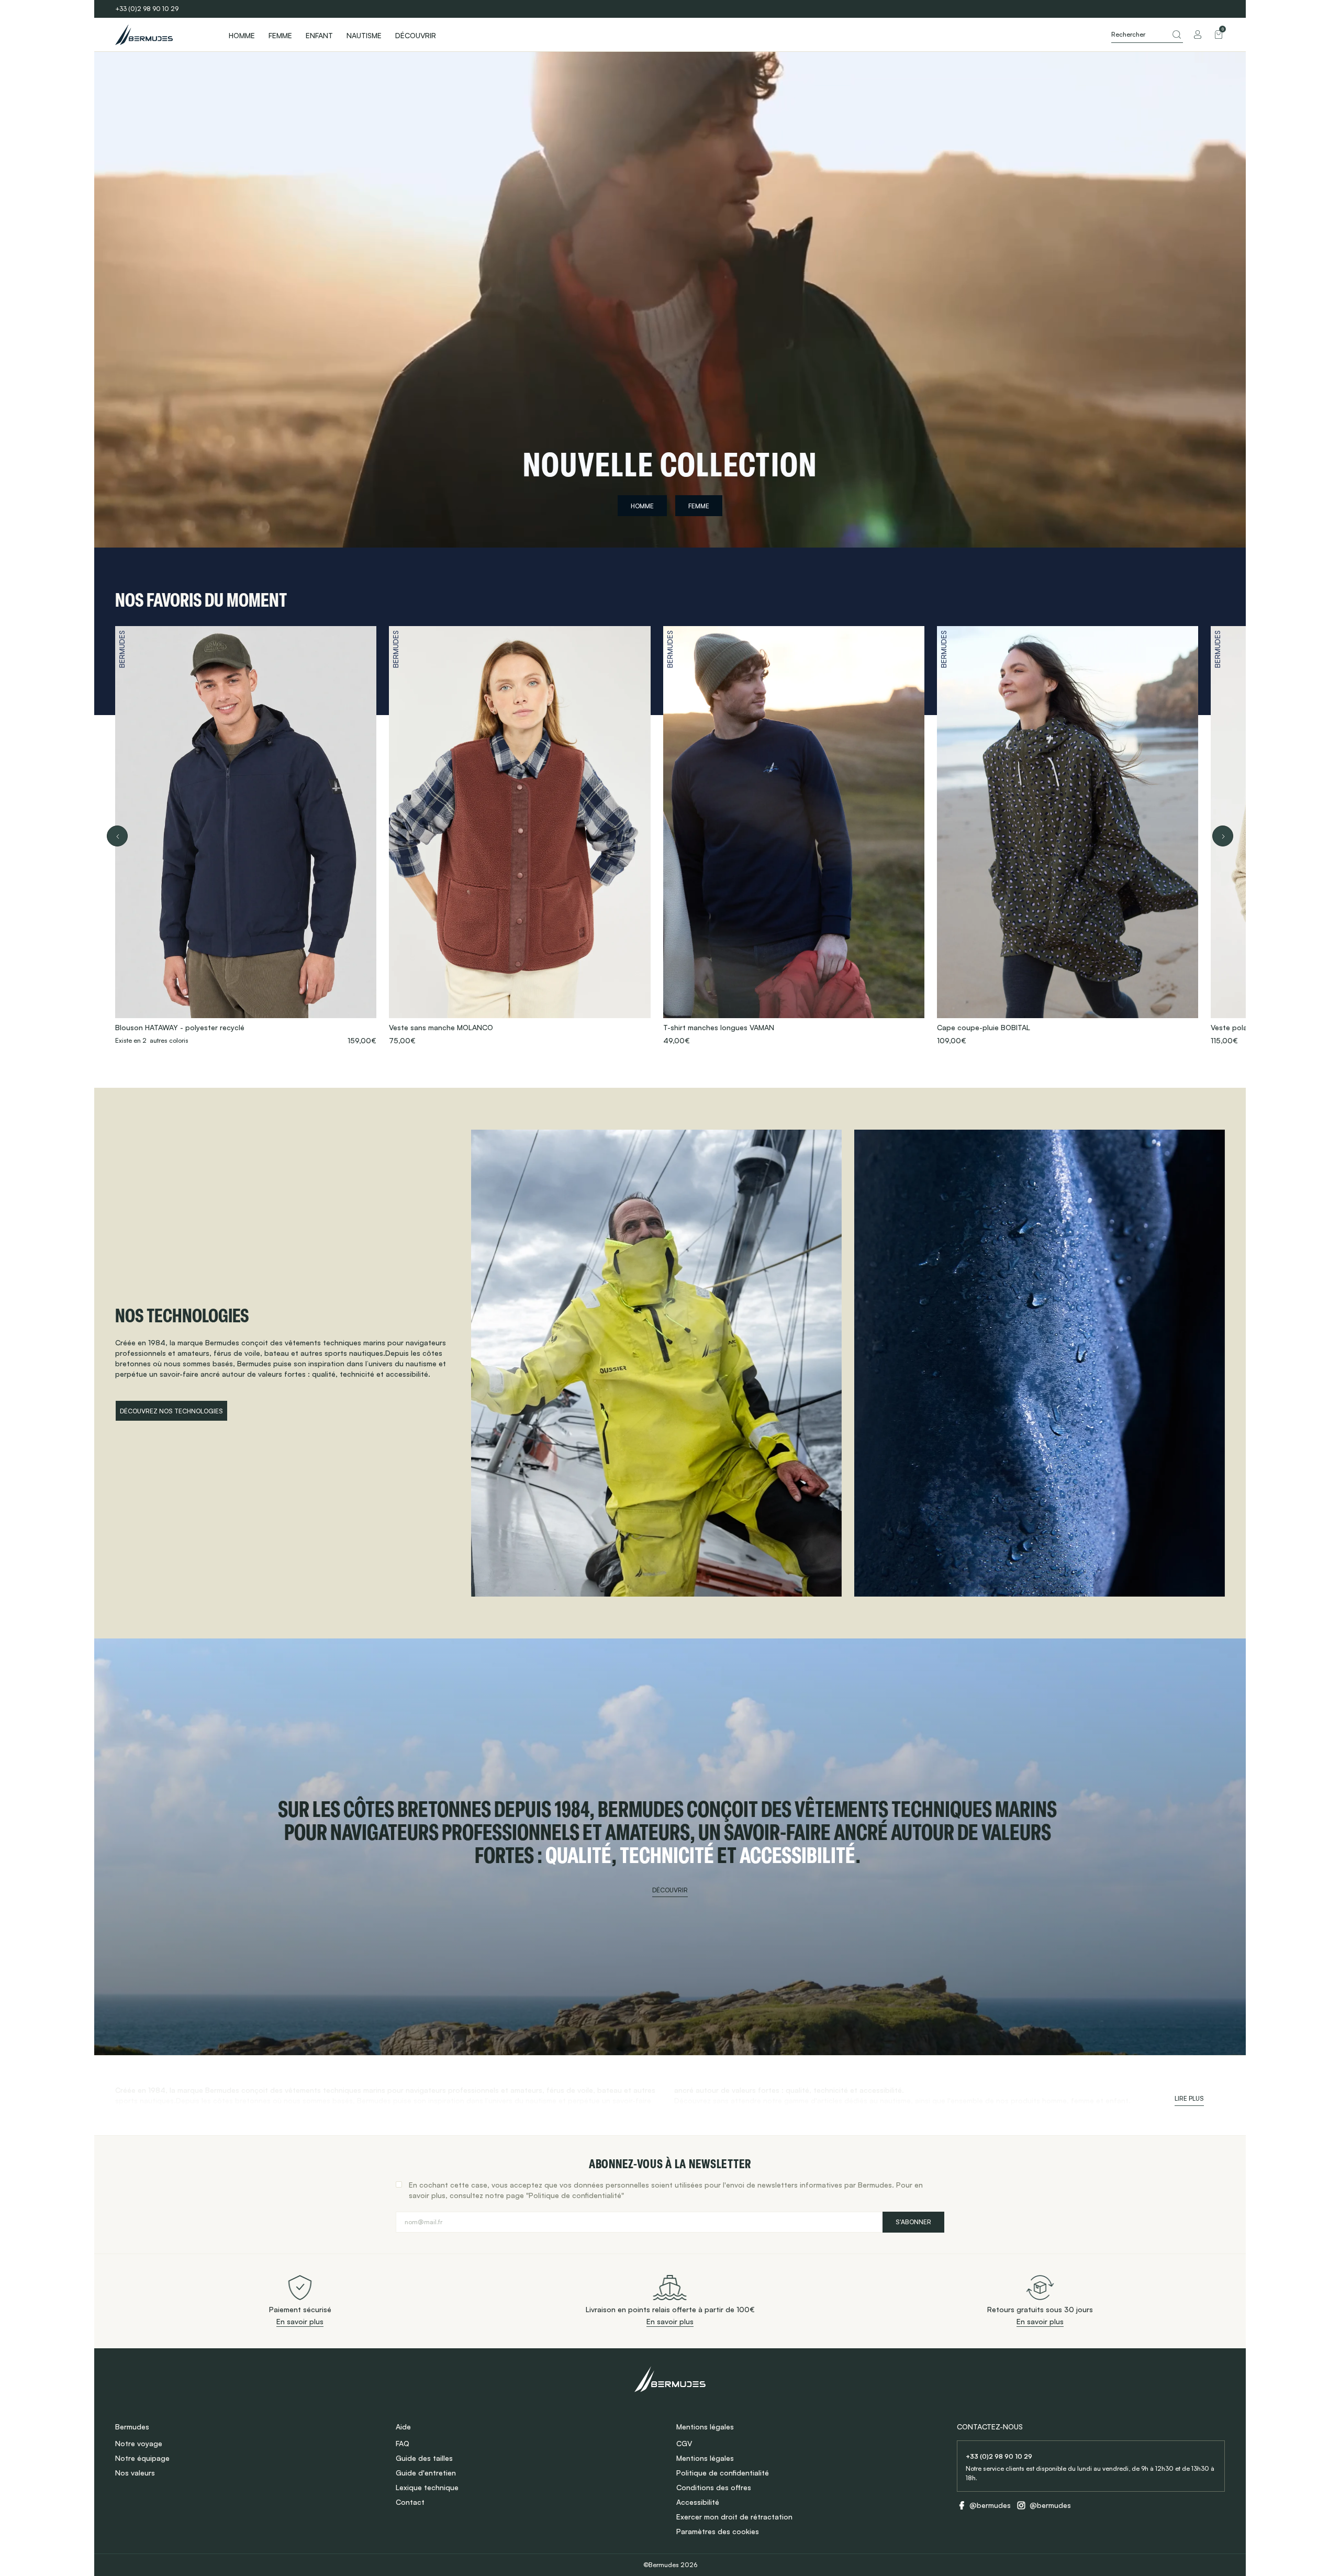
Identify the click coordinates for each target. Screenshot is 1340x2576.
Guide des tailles (424, 2458)
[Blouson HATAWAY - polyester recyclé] (246, 836)
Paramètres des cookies (718, 2531)
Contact (410, 2502)
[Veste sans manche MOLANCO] (520, 836)
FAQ (403, 2443)
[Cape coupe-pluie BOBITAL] (1068, 836)
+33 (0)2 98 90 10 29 (147, 9)
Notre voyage (139, 2443)
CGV (684, 2443)
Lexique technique (427, 2487)
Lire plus (1189, 2098)
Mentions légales (705, 2458)
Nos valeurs (135, 2473)
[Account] (1198, 35)
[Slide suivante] (1223, 836)
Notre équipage (142, 2458)
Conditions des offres (714, 2487)
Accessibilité (698, 2502)
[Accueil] (162, 35)
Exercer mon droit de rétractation (734, 2517)
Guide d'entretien (426, 2473)
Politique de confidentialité (723, 2473)
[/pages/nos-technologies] (656, 1363)
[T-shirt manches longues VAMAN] (794, 836)
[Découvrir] (670, 1847)
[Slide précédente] (117, 836)
